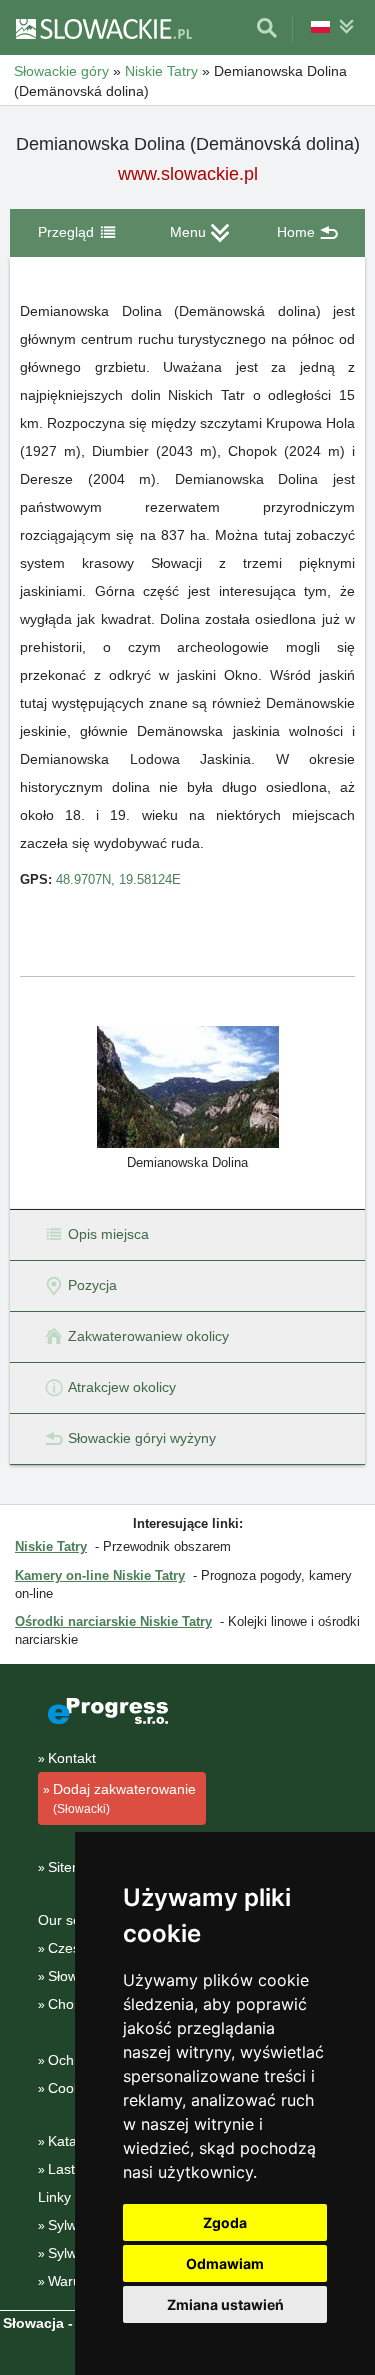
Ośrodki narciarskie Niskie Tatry (113, 1621)
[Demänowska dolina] (188, 1085)
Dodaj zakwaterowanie (124, 1798)
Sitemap (74, 1867)
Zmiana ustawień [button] (225, 2304)
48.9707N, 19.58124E (118, 879)
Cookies (73, 2088)
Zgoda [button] (225, 2222)
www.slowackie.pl (188, 174)
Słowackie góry (61, 71)
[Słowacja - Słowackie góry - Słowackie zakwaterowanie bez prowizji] (103, 28)
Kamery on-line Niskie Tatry (100, 1575)
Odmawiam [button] (225, 2263)
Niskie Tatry (161, 71)
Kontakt (72, 1758)
